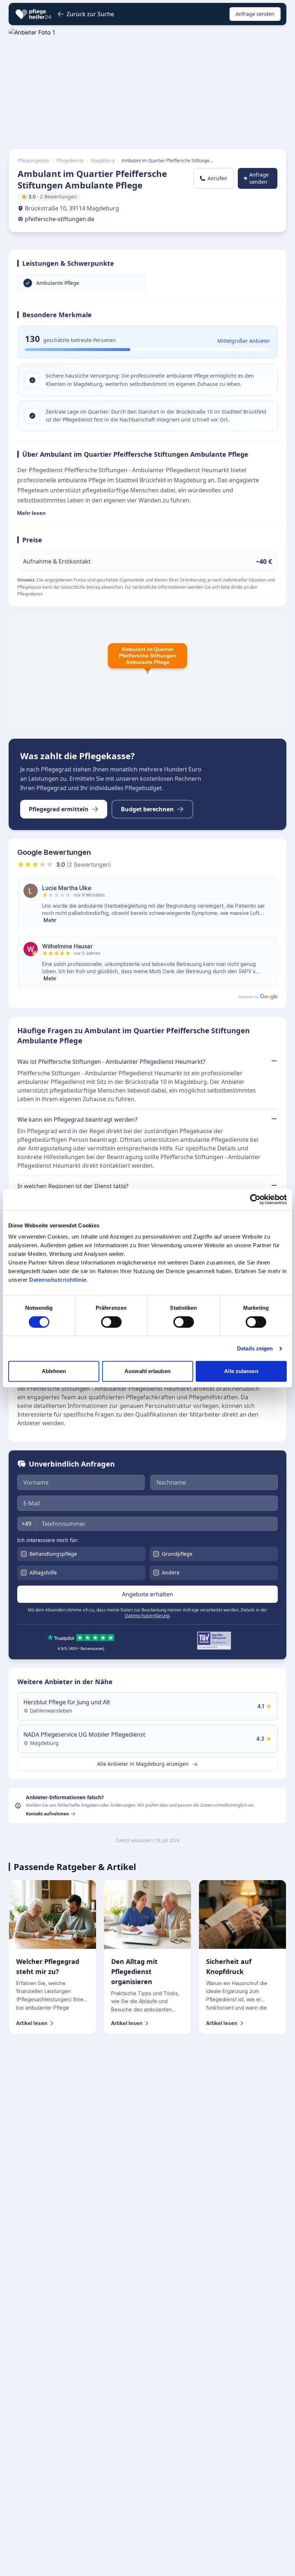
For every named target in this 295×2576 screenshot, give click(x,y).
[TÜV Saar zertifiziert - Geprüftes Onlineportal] (214, 1641)
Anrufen (217, 178)
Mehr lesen (31, 513)
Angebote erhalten (147, 1594)
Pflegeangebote (33, 161)
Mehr (50, 920)
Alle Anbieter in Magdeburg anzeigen (144, 1764)
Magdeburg (103, 161)
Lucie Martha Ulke (67, 888)
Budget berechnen (147, 809)
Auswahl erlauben (147, 1371)
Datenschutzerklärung (147, 1616)
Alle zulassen (241, 1371)
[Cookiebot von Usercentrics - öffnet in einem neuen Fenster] (255, 1199)
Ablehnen (54, 1371)
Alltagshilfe (43, 1572)
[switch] (111, 1322)
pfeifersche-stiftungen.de (60, 219)
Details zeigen (255, 1348)
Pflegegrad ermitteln (59, 809)
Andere (171, 1572)
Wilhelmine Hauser (67, 946)
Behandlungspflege (53, 1554)
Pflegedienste (70, 161)
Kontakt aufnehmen (47, 1814)
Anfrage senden (255, 14)
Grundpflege (177, 1554)
